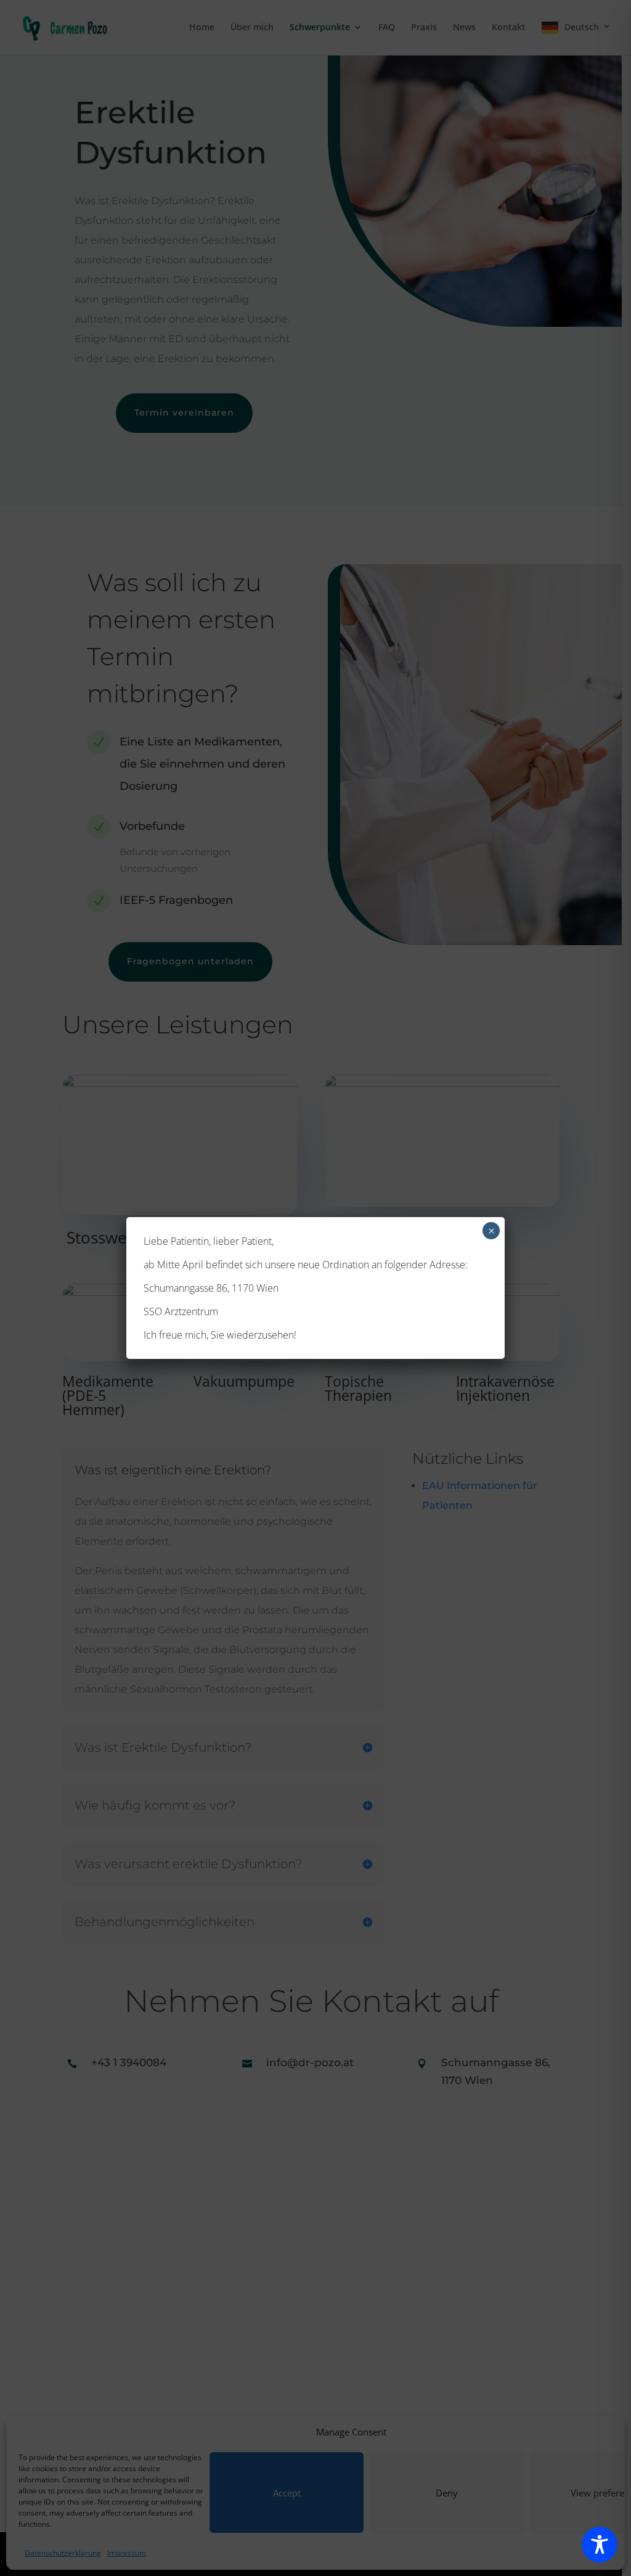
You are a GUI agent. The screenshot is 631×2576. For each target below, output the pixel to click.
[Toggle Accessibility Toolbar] (600, 2545)
